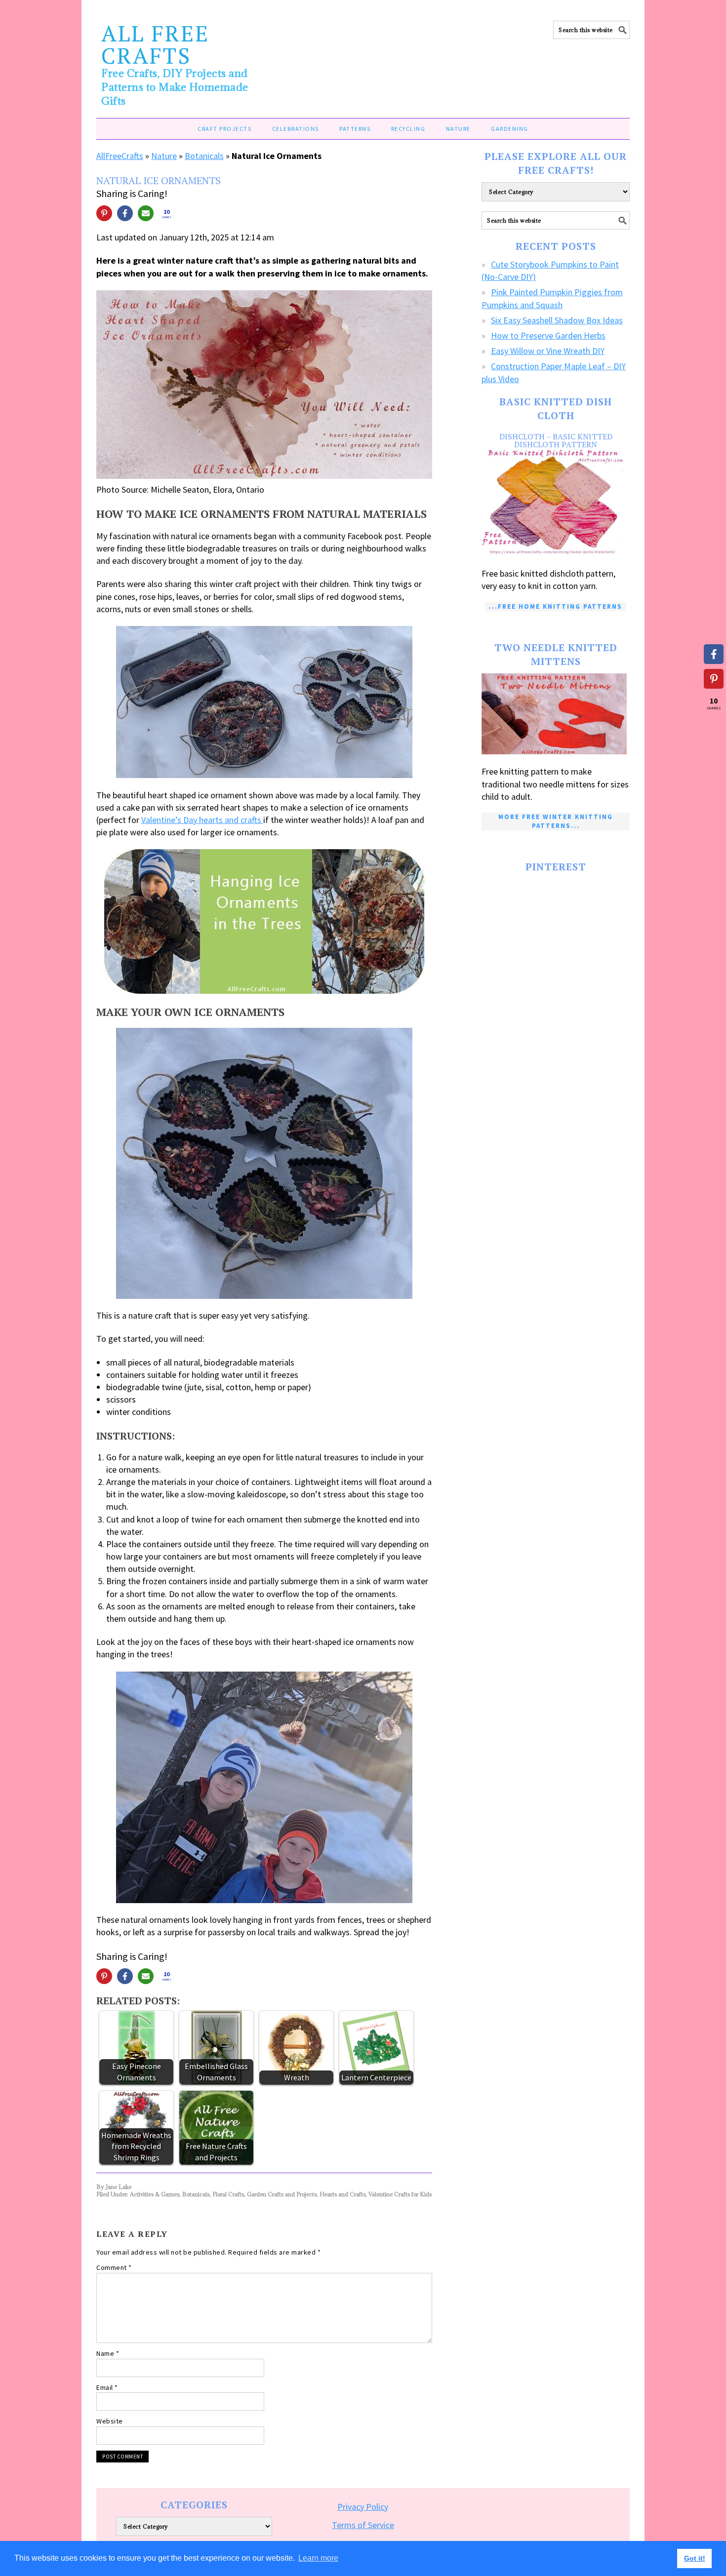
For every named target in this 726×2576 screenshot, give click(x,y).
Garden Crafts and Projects (282, 2194)
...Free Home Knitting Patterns (556, 606)
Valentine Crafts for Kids (400, 2194)
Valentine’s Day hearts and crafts (202, 820)
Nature (164, 156)
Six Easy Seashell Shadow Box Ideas (557, 320)
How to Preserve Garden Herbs (548, 335)
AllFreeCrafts (120, 156)
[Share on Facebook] (125, 213)
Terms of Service (363, 2525)
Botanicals (204, 156)
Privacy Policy (363, 2507)
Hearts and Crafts (343, 2194)
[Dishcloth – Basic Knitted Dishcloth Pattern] (556, 503)
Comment (114, 2267)
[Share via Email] (146, 213)
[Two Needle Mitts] (556, 714)
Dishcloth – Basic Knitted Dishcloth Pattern (556, 440)
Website (110, 2421)
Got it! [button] (695, 2558)
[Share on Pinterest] (104, 213)
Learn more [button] (318, 2558)
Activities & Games (155, 2194)
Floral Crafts (228, 2194)
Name (108, 2353)
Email (107, 2387)
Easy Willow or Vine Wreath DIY (548, 351)
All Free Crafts (155, 44)
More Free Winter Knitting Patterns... (556, 821)
